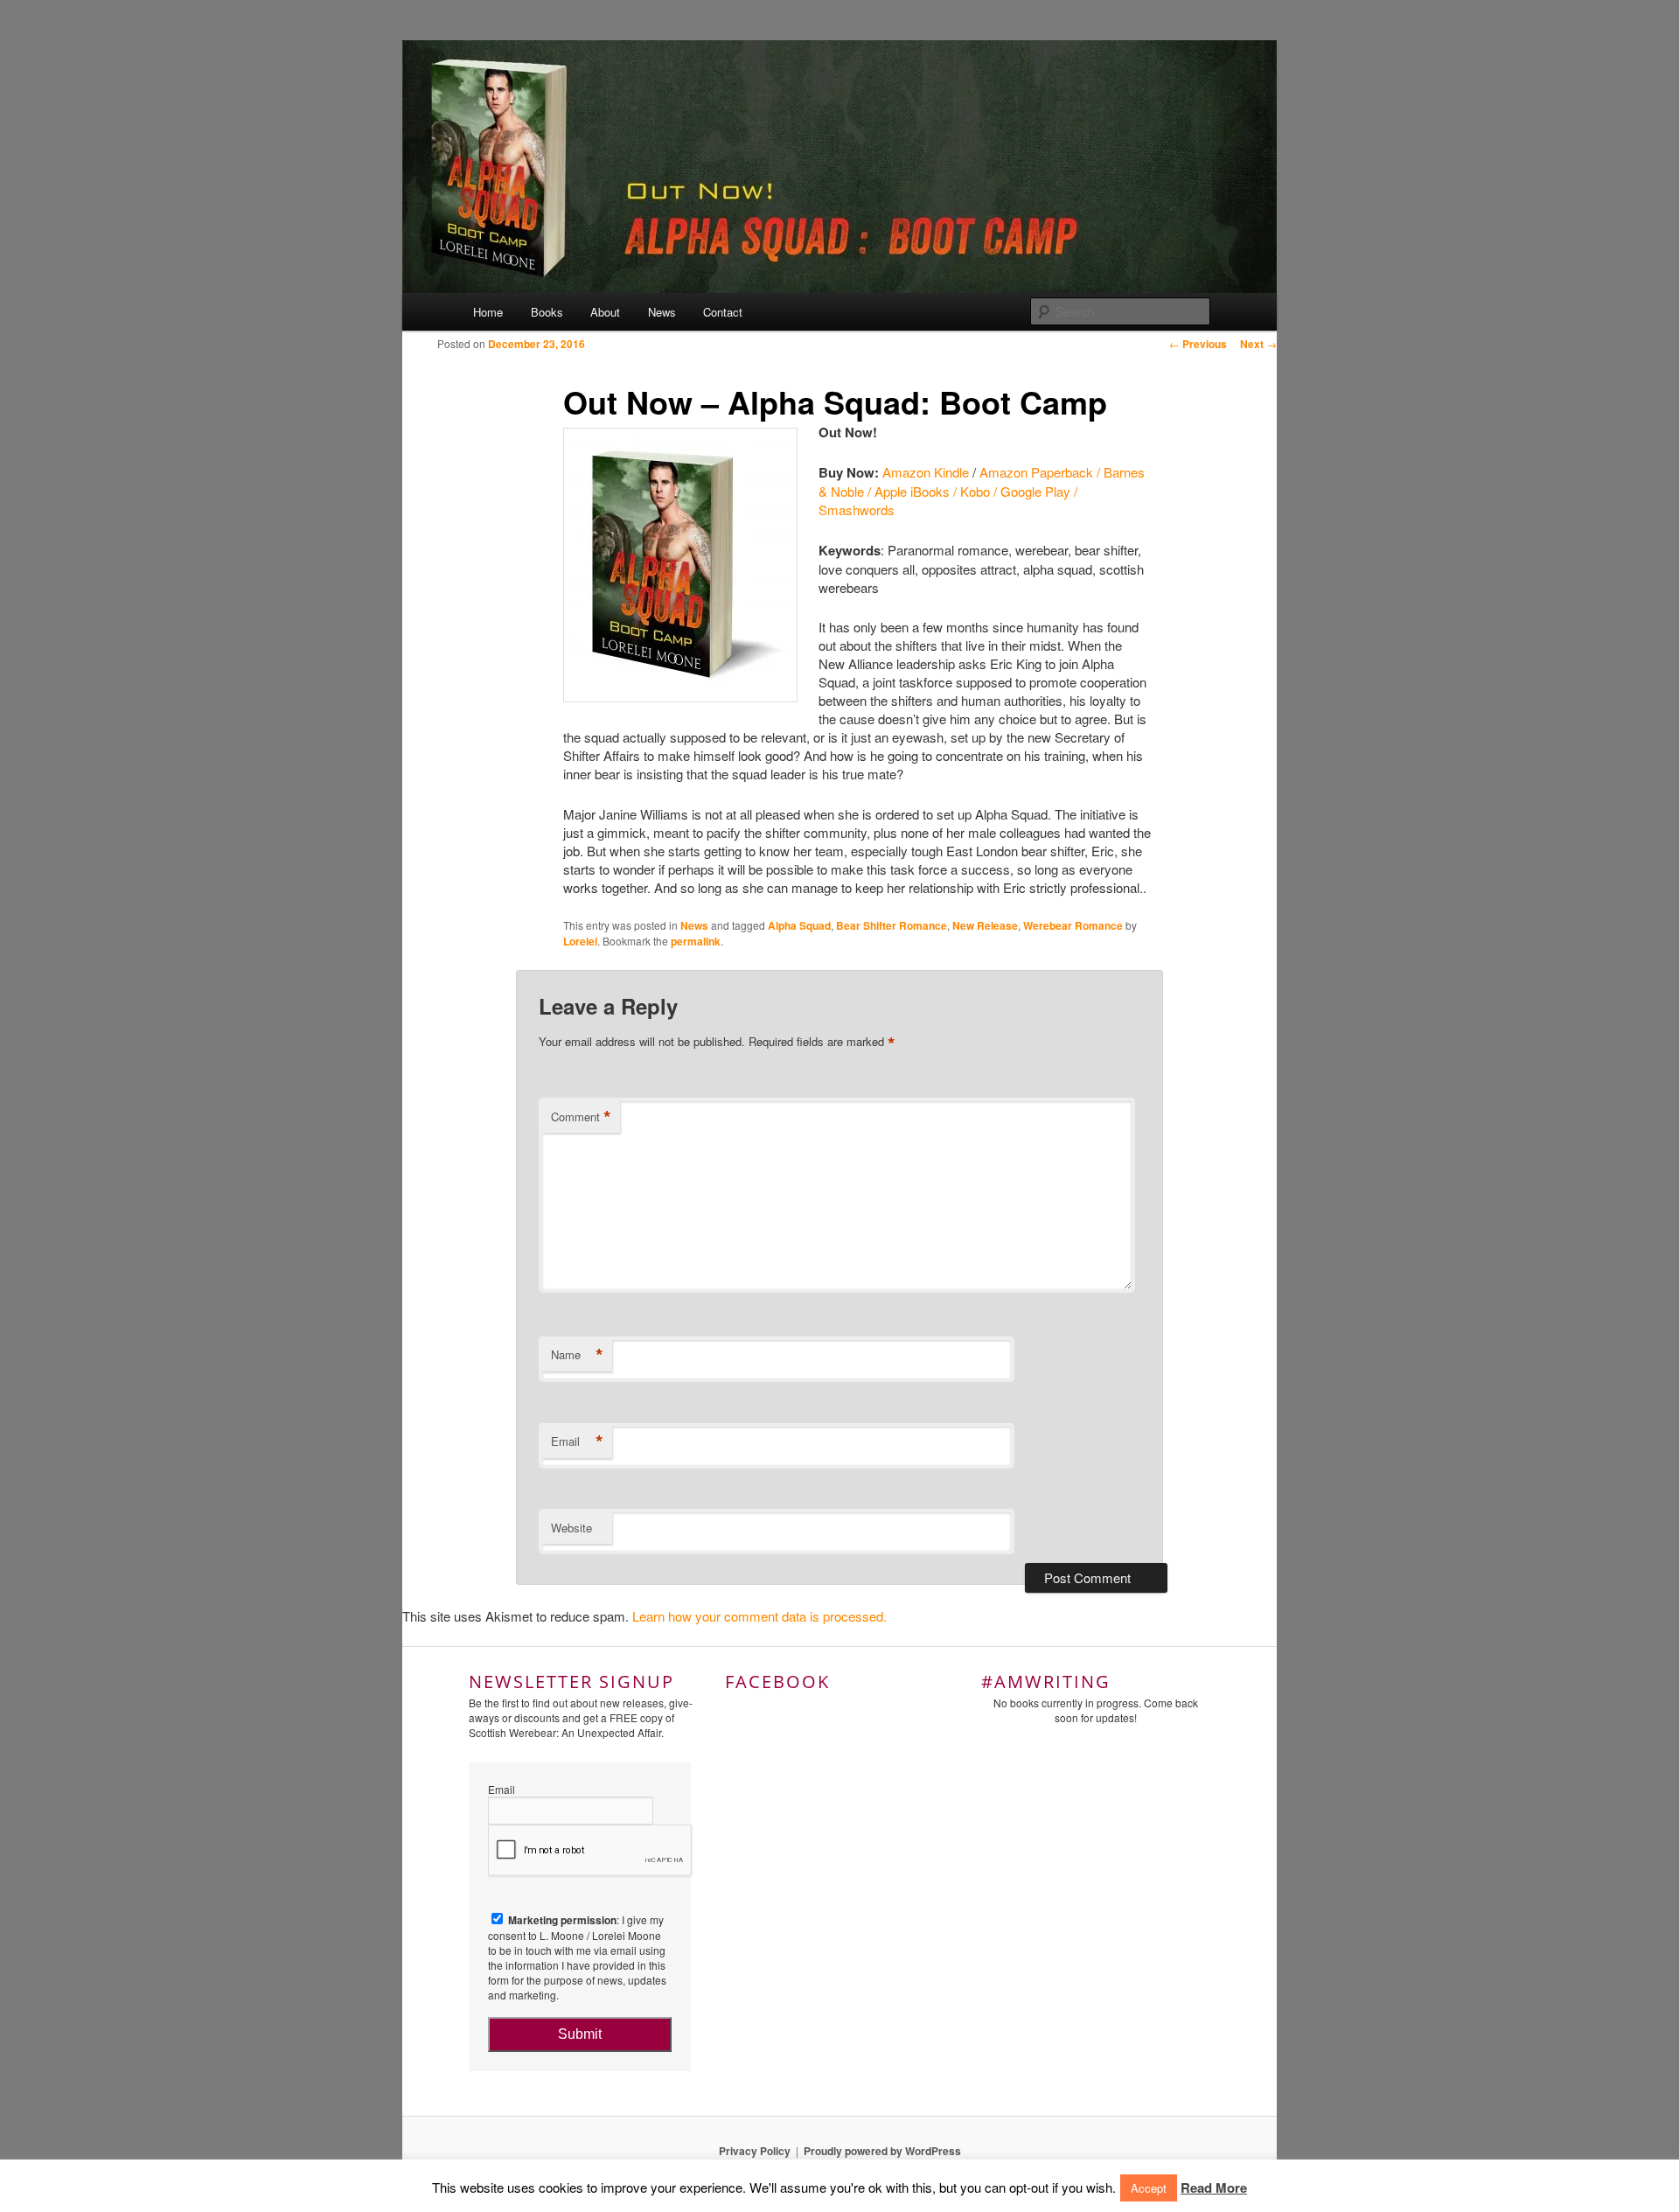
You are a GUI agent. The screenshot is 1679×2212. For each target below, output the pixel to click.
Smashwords (857, 509)
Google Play (1035, 491)
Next (1258, 344)
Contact (723, 312)
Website (571, 1528)
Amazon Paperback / (1042, 472)
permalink (696, 941)
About (605, 312)
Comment (581, 1117)
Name (577, 1355)
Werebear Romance (1073, 925)
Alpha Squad (799, 925)
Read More (1214, 2188)
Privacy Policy (755, 2151)
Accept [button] (1149, 2188)
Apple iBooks (912, 491)
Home (488, 312)
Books (547, 312)
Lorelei (580, 941)
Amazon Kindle (926, 472)
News (662, 312)
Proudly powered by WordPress (882, 2151)
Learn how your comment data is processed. (759, 1616)
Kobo (975, 491)
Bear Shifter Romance (892, 925)
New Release (985, 925)
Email (577, 1441)
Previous (1198, 344)
